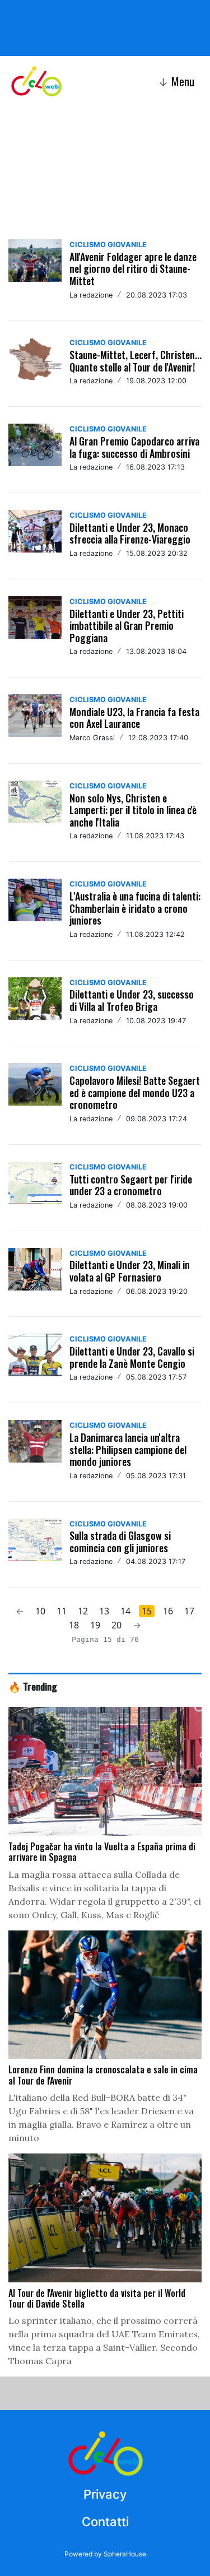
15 (147, 1611)
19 (95, 1625)
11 (62, 1611)
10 (40, 1611)
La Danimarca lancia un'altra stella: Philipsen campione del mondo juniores (128, 1449)
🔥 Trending (33, 1686)
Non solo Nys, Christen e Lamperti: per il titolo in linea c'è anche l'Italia (133, 810)
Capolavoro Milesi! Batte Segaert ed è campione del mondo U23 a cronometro (135, 1092)
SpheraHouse (125, 2554)
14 (125, 1611)
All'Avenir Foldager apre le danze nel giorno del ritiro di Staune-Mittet (133, 269)
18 (74, 1625)
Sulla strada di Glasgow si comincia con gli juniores (120, 1542)
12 (83, 1611)
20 (116, 1625)
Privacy (105, 2494)
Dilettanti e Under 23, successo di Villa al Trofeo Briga (132, 1000)
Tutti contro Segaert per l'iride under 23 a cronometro (131, 1185)
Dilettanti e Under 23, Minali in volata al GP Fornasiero (130, 1271)
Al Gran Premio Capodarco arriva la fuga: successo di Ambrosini (134, 447)
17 (189, 1611)
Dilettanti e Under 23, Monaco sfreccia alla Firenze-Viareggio (130, 533)
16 (168, 1611)
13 (104, 1611)
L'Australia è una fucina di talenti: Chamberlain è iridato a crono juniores (135, 908)
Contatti (105, 2522)
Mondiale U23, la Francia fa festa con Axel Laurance (134, 718)
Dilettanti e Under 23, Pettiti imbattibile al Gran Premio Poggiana (127, 626)
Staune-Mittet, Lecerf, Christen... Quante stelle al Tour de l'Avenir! (136, 361)
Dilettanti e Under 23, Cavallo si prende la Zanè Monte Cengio (132, 1357)
